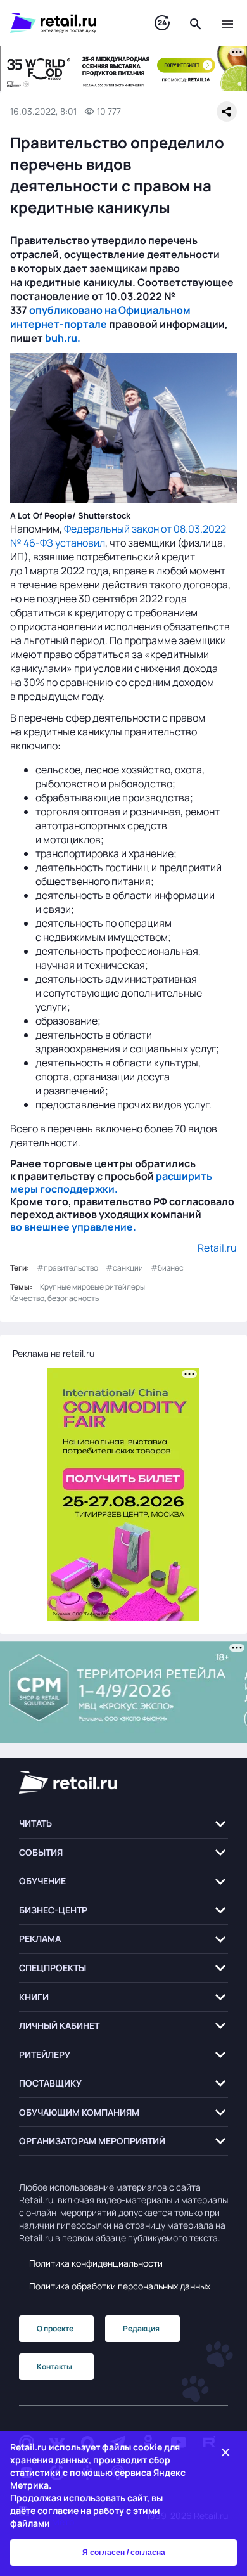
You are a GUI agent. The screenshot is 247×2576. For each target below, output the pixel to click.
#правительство (67, 1268)
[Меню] (227, 23)
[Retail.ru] (70, 23)
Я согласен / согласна (124, 2553)
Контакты (54, 2366)
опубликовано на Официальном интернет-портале (100, 317)
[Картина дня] (162, 23)
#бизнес (167, 1268)
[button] (123, 1824)
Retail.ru (217, 1248)
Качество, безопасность (54, 1298)
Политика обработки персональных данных (120, 2286)
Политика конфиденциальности (96, 2263)
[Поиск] (196, 23)
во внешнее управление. (73, 1227)
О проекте (55, 2328)
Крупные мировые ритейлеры (92, 1287)
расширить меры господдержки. (111, 1182)
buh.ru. (63, 338)
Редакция (141, 2328)
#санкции (124, 1268)
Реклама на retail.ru (54, 1353)
